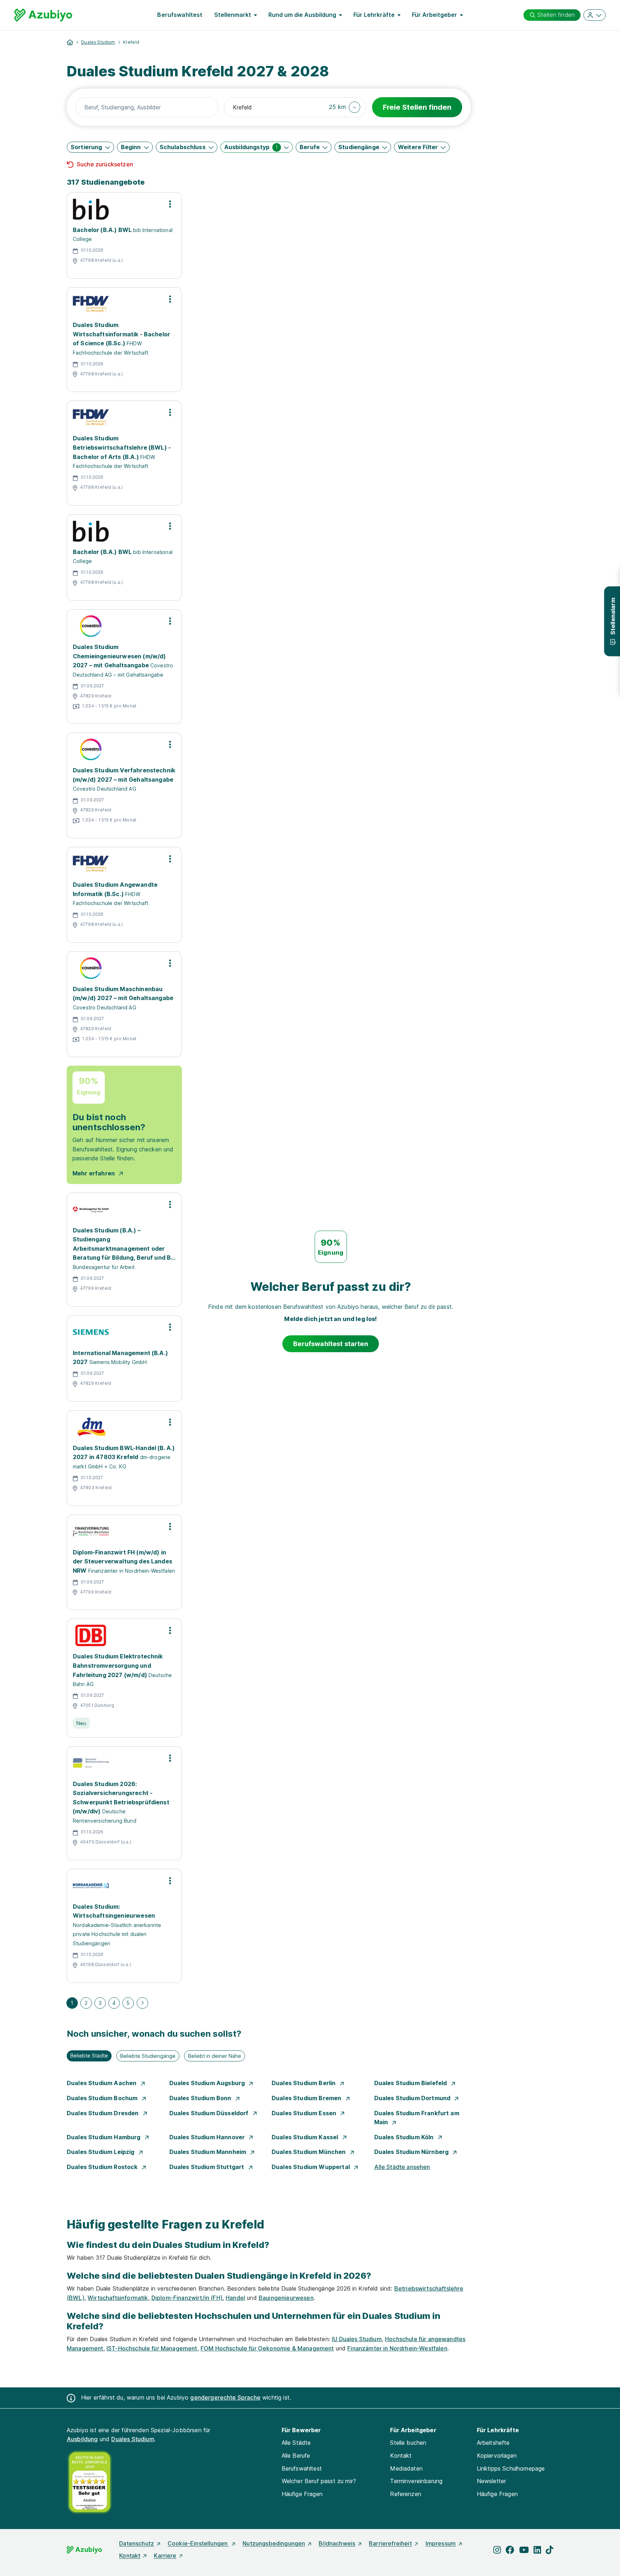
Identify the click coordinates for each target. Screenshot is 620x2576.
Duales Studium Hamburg (104, 2137)
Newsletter (492, 2481)
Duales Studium (98, 42)
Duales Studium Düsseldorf (210, 2113)
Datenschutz (137, 2543)
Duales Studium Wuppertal (311, 2167)
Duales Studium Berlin (304, 2083)
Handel (235, 2298)
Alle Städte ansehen (402, 2167)
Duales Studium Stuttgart (208, 2167)
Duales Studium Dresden (104, 2113)
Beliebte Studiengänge (148, 2056)
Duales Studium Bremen (307, 2098)
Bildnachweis (337, 2543)
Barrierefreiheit (390, 2543)
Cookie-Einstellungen (198, 2543)
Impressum (441, 2543)
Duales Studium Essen (305, 2113)
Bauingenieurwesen (286, 2298)
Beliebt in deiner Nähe (215, 2056)
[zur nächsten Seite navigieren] (142, 2003)
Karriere (165, 2556)
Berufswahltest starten (331, 1344)
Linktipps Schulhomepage (511, 2468)
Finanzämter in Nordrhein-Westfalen (397, 2348)
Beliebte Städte (89, 2056)
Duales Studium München (309, 2152)
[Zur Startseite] (43, 15)
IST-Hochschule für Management (152, 2348)
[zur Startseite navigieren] (70, 42)
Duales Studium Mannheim (209, 2152)
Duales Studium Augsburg (208, 2083)
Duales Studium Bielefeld (411, 2083)
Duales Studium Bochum (103, 2098)
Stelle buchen (408, 2443)
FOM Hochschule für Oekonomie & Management (267, 2348)
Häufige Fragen (302, 2494)
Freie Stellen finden (417, 107)
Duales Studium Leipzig (101, 2152)
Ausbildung (82, 2439)
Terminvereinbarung (416, 2481)
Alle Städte (296, 2443)
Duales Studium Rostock (103, 2167)
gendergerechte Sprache (225, 2397)
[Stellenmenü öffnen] (170, 204)
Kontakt (401, 2456)
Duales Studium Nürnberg (412, 2152)
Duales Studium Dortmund (413, 2098)
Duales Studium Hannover (208, 2137)
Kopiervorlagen (497, 2456)
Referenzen (406, 2494)
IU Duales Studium (357, 2339)
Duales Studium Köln (405, 2137)
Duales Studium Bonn (201, 2098)
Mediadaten (406, 2468)
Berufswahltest (180, 15)
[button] (345, 107)
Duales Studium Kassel (306, 2137)
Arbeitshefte (493, 2443)
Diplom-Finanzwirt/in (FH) (187, 2298)
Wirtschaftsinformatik (118, 2298)
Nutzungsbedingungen (274, 2543)
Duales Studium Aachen (102, 2083)
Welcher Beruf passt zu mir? (319, 2481)
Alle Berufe (296, 2456)
